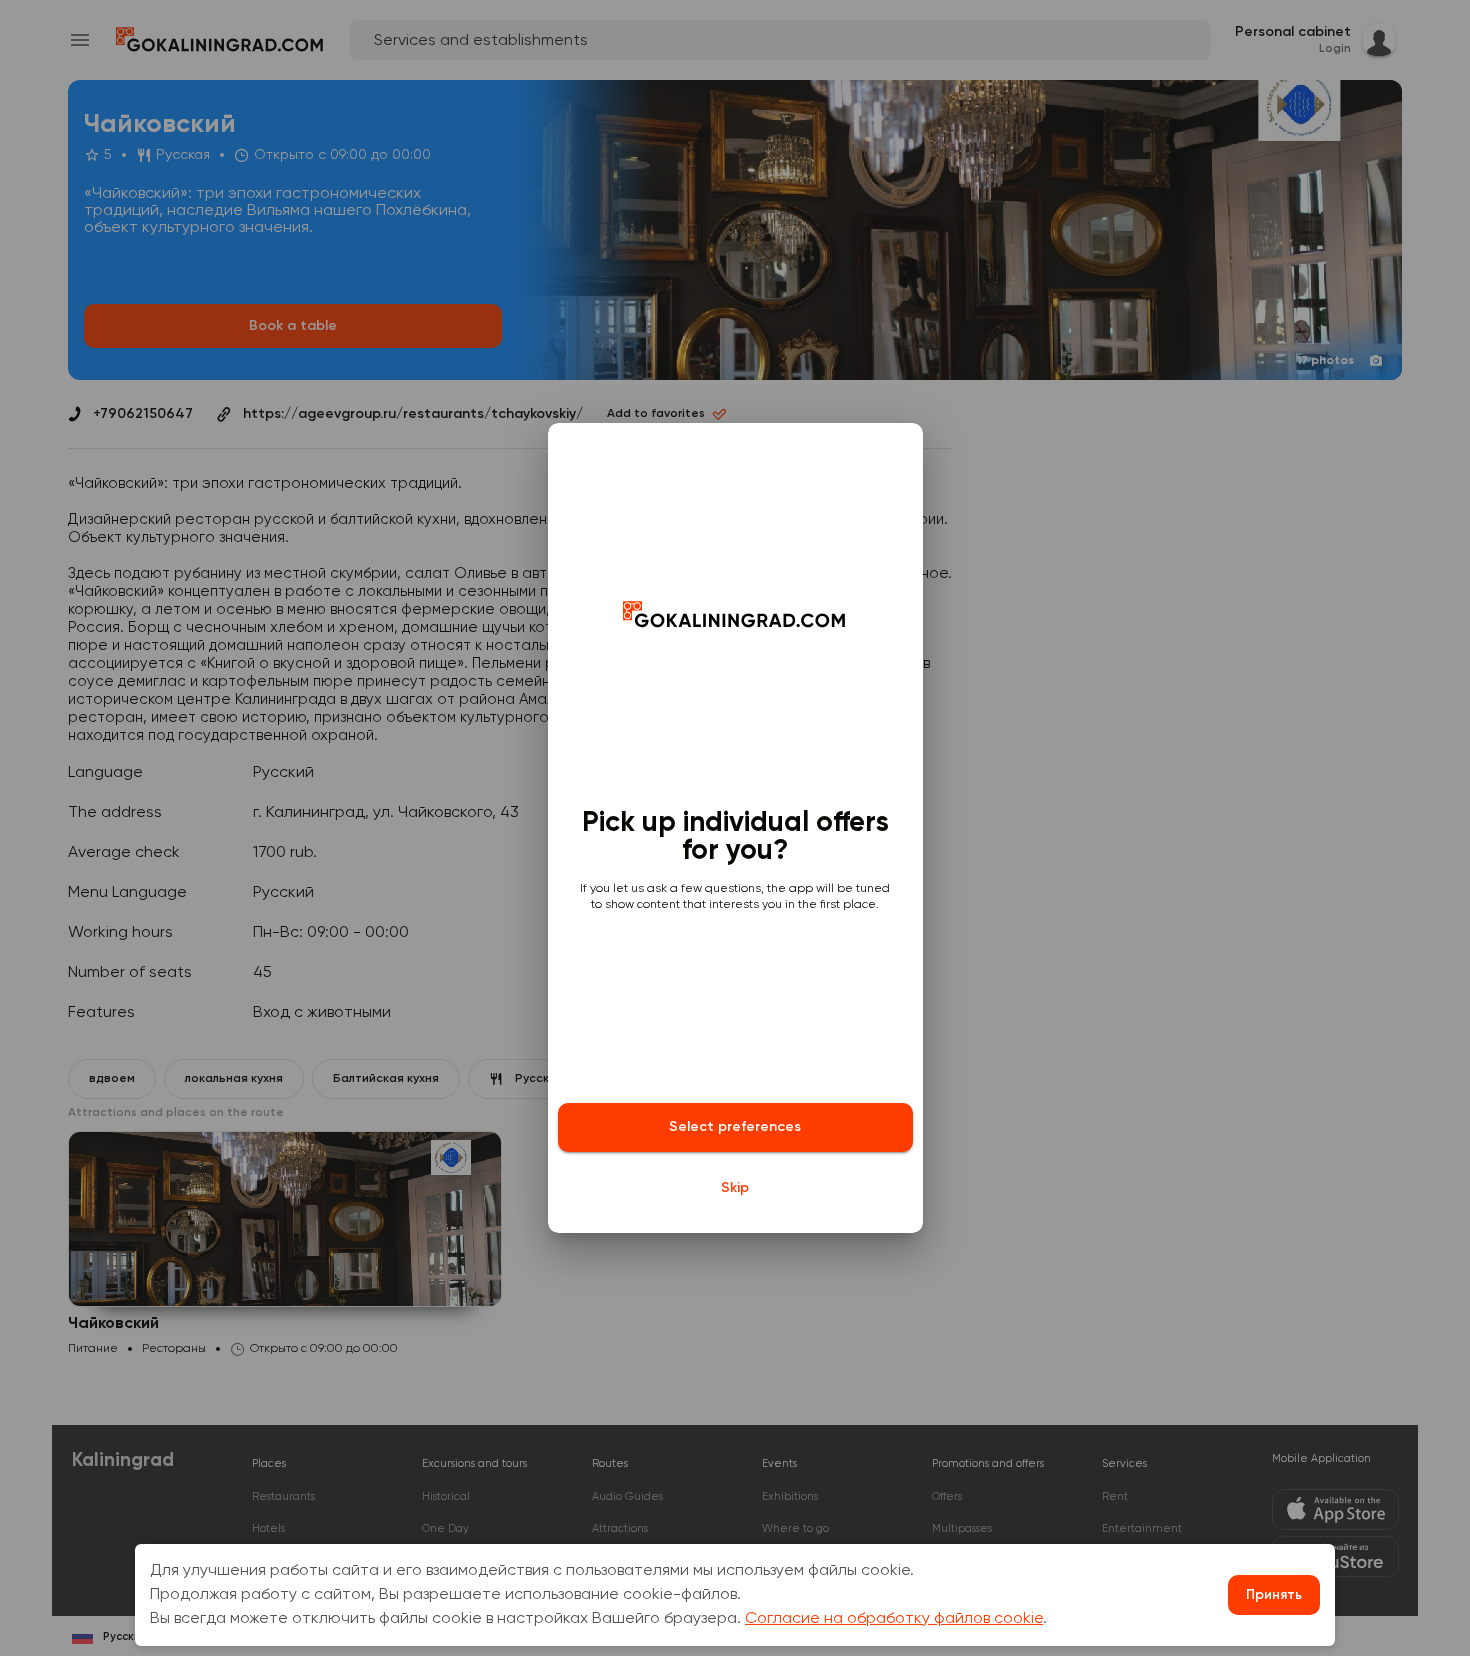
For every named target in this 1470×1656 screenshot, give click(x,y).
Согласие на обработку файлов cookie (894, 1619)
